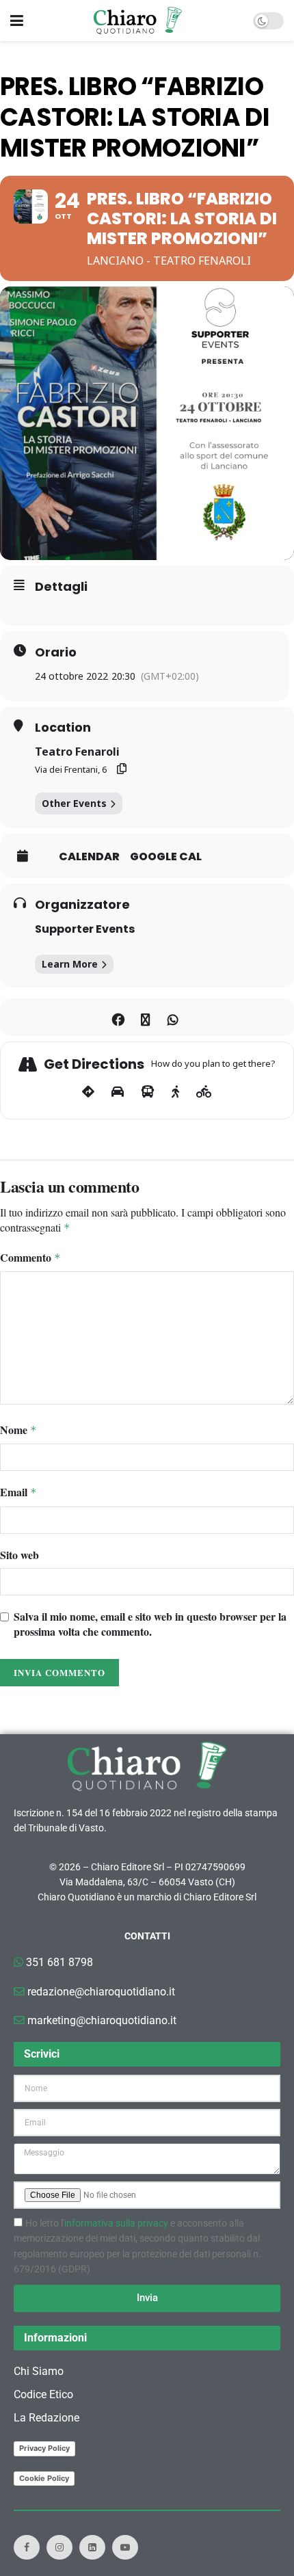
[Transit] (148, 1092)
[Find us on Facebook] (27, 2547)
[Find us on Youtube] (125, 2547)
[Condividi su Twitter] (145, 1017)
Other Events (74, 803)
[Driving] (118, 1092)
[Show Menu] (17, 21)
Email (18, 1492)
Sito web (19, 1555)
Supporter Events (85, 929)
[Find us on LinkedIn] (92, 2547)
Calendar (89, 857)
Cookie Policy (44, 2478)
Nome (18, 1430)
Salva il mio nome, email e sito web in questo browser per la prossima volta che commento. (150, 1624)
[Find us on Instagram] (59, 2547)
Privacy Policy (44, 2448)
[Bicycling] (204, 1092)
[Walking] (175, 1092)
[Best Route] (88, 1092)
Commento (30, 1258)
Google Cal (166, 857)
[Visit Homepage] (138, 21)
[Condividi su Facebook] (118, 1017)
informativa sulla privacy (116, 2223)
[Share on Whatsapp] (173, 1017)
